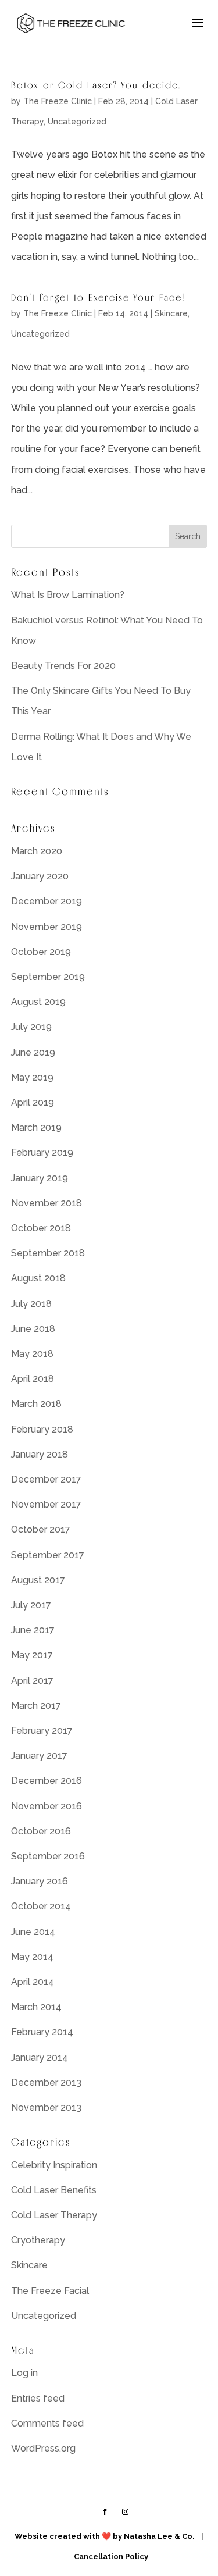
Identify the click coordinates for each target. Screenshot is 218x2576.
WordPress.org (43, 2448)
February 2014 (42, 2032)
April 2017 (32, 1681)
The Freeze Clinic (58, 101)
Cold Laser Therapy (54, 2215)
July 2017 (31, 1605)
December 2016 (47, 1781)
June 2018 (33, 1329)
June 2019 (33, 1052)
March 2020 (37, 851)
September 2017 (48, 1555)
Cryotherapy (38, 2240)
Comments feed (47, 2423)
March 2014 (36, 2007)
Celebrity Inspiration (54, 2165)
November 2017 (46, 1504)
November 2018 (47, 1203)
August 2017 (38, 1580)
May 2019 (32, 1077)
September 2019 (48, 977)
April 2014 (33, 1982)
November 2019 (47, 927)
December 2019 (47, 901)
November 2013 (46, 2108)
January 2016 (40, 1881)
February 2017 (42, 1731)
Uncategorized (77, 122)
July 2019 (31, 1027)
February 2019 (42, 1152)
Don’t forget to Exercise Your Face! (98, 297)
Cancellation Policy (111, 2557)
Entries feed (38, 2398)
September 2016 (48, 1856)
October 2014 (41, 1906)
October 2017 (41, 1529)
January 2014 (40, 2057)
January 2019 (40, 1178)
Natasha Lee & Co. (159, 2536)
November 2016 (47, 1806)
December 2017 (46, 1479)
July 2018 (31, 1304)
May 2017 (32, 1655)
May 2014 (32, 1957)
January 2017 (39, 1756)
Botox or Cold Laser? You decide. (96, 85)
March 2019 (36, 1127)
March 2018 (36, 1404)
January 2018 (40, 1454)
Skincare (171, 313)
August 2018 (38, 1278)
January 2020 (40, 876)
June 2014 (33, 1932)
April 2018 (33, 1379)
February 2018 (42, 1429)
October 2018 (41, 1228)
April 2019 (33, 1102)
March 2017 (36, 1706)
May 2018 (32, 1354)
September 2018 (48, 1253)
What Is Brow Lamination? (68, 595)
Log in (24, 2373)
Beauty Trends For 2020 (63, 666)
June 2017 (33, 1630)
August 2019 (38, 1002)
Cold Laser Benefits (54, 2190)
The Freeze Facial (50, 2291)
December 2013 (46, 2082)
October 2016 (41, 1831)
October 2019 (41, 952)
